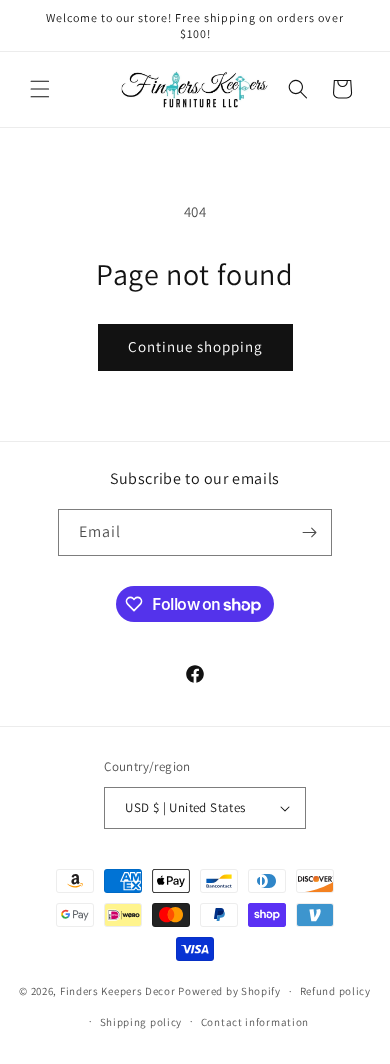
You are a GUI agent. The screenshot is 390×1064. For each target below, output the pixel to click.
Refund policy (335, 991)
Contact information (255, 1022)
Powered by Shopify (229, 991)
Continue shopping (195, 346)
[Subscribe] (309, 532)
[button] (40, 89)
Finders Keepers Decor (118, 991)
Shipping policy (141, 1022)
